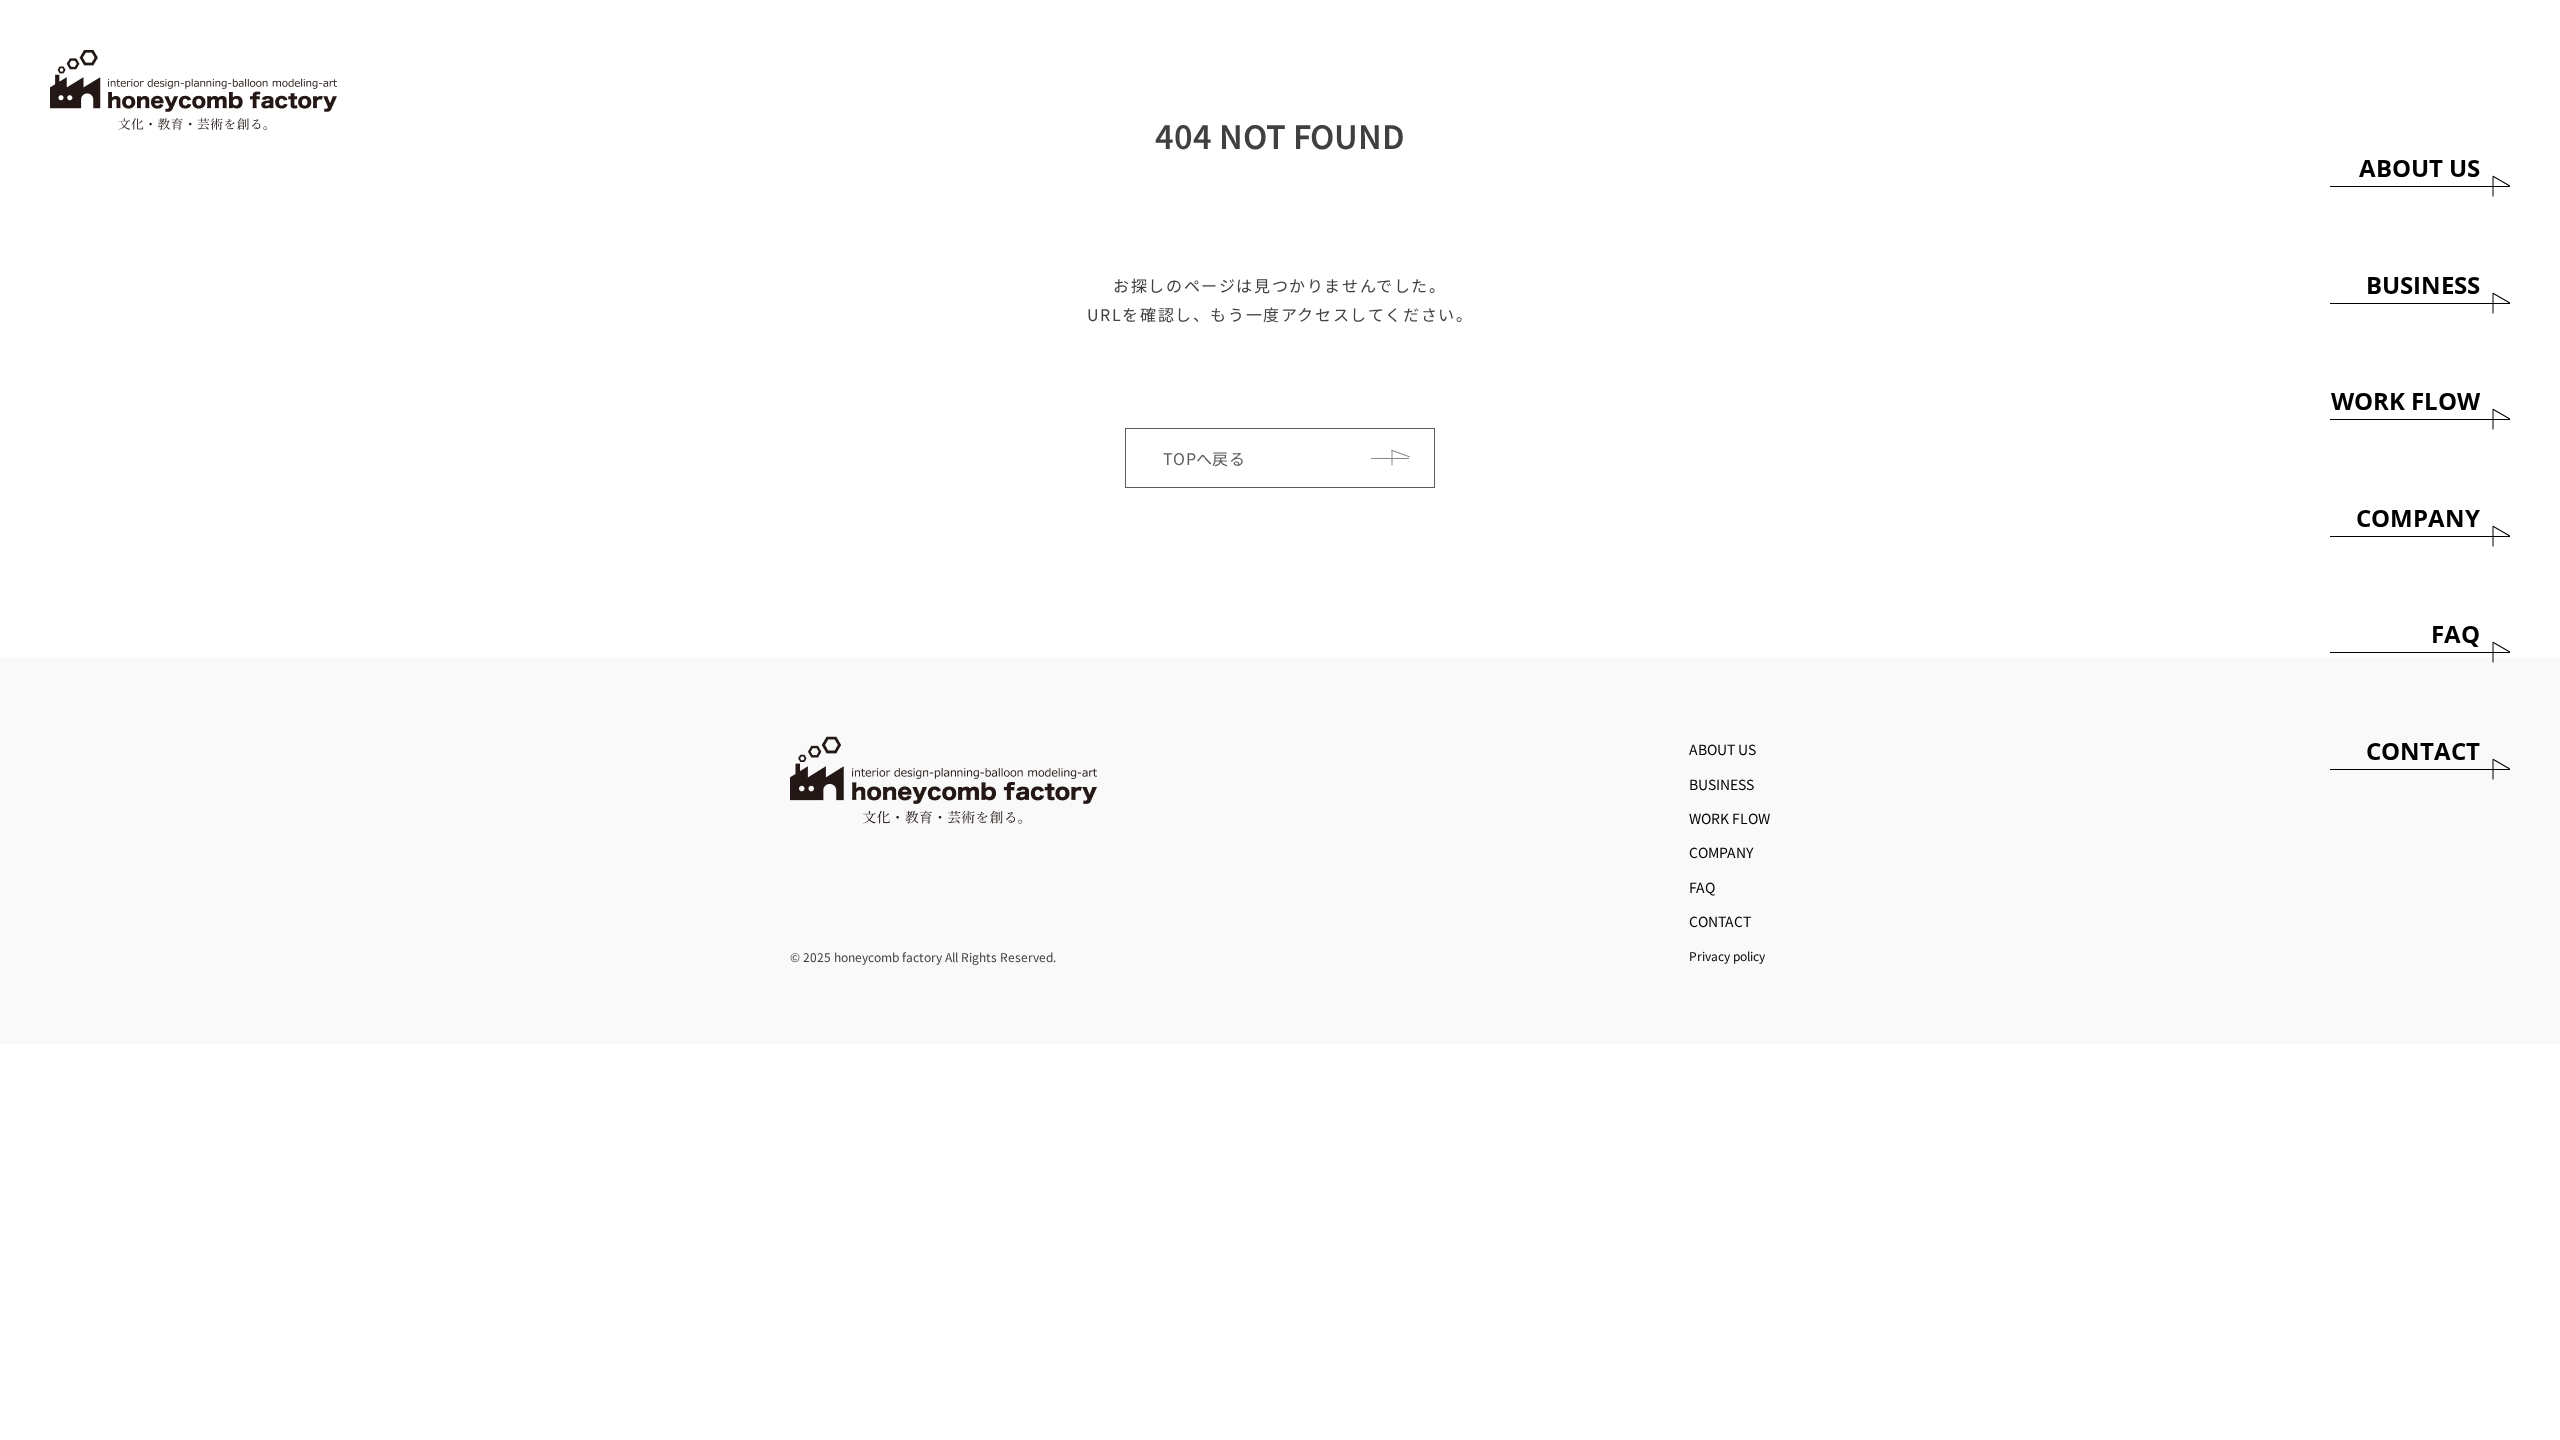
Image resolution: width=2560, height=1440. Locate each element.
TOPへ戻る (1204, 458)
